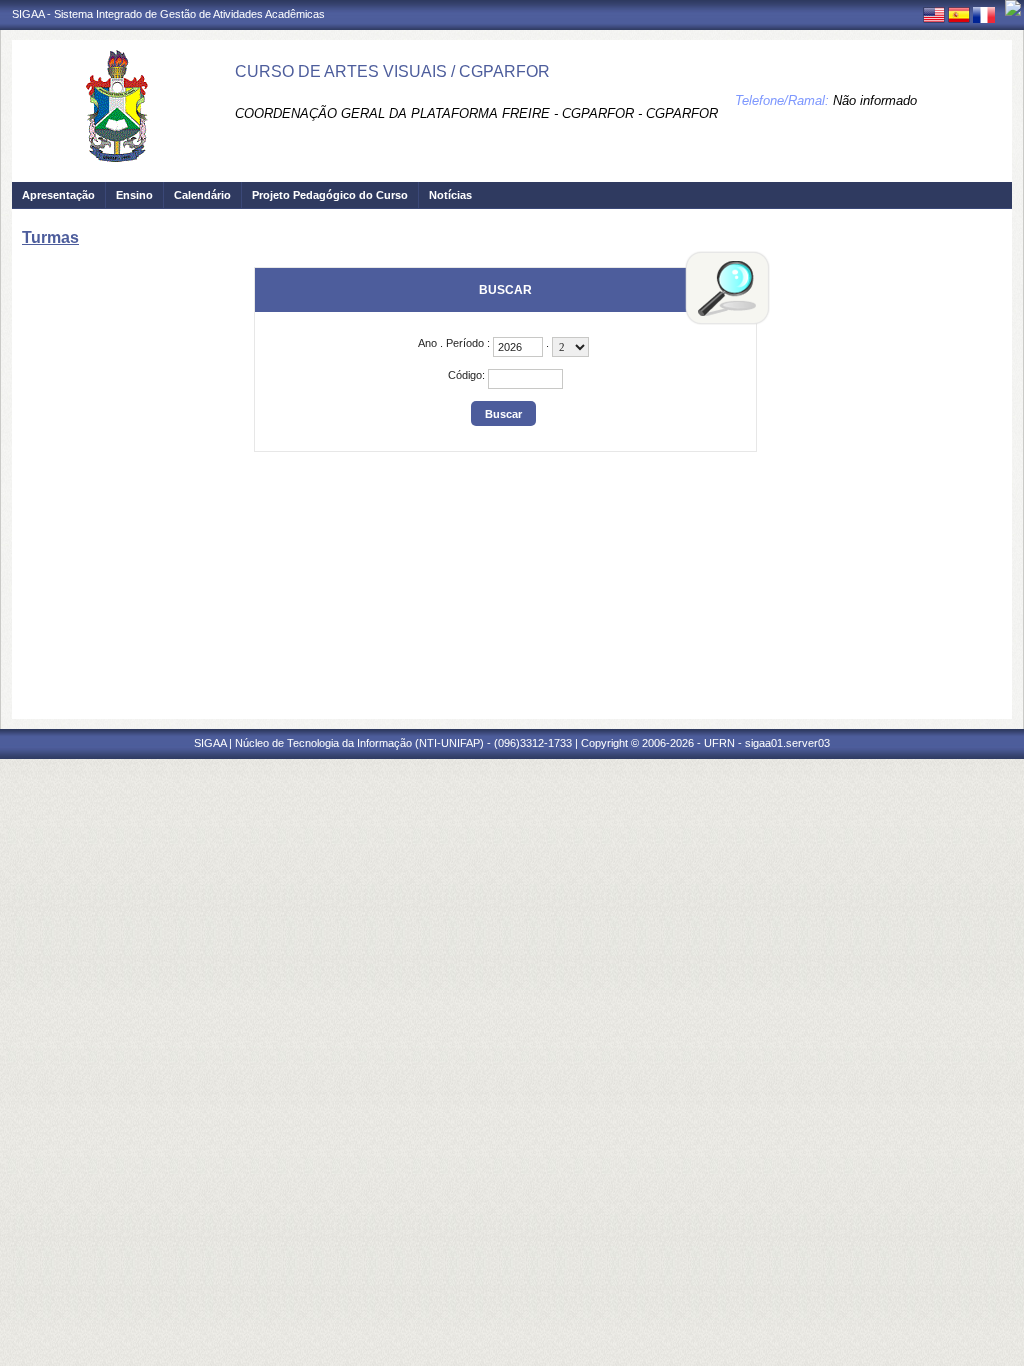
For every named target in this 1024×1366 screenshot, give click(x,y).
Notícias (450, 195)
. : (455, 343)
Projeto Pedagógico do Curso (330, 195)
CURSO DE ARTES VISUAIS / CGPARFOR (392, 71)
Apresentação (58, 195)
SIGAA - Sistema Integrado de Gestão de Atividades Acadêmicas (168, 14)
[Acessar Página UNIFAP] (1013, 8)
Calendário (202, 195)
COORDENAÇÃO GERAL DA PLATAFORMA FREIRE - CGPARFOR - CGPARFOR (476, 113)
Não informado (875, 100)
